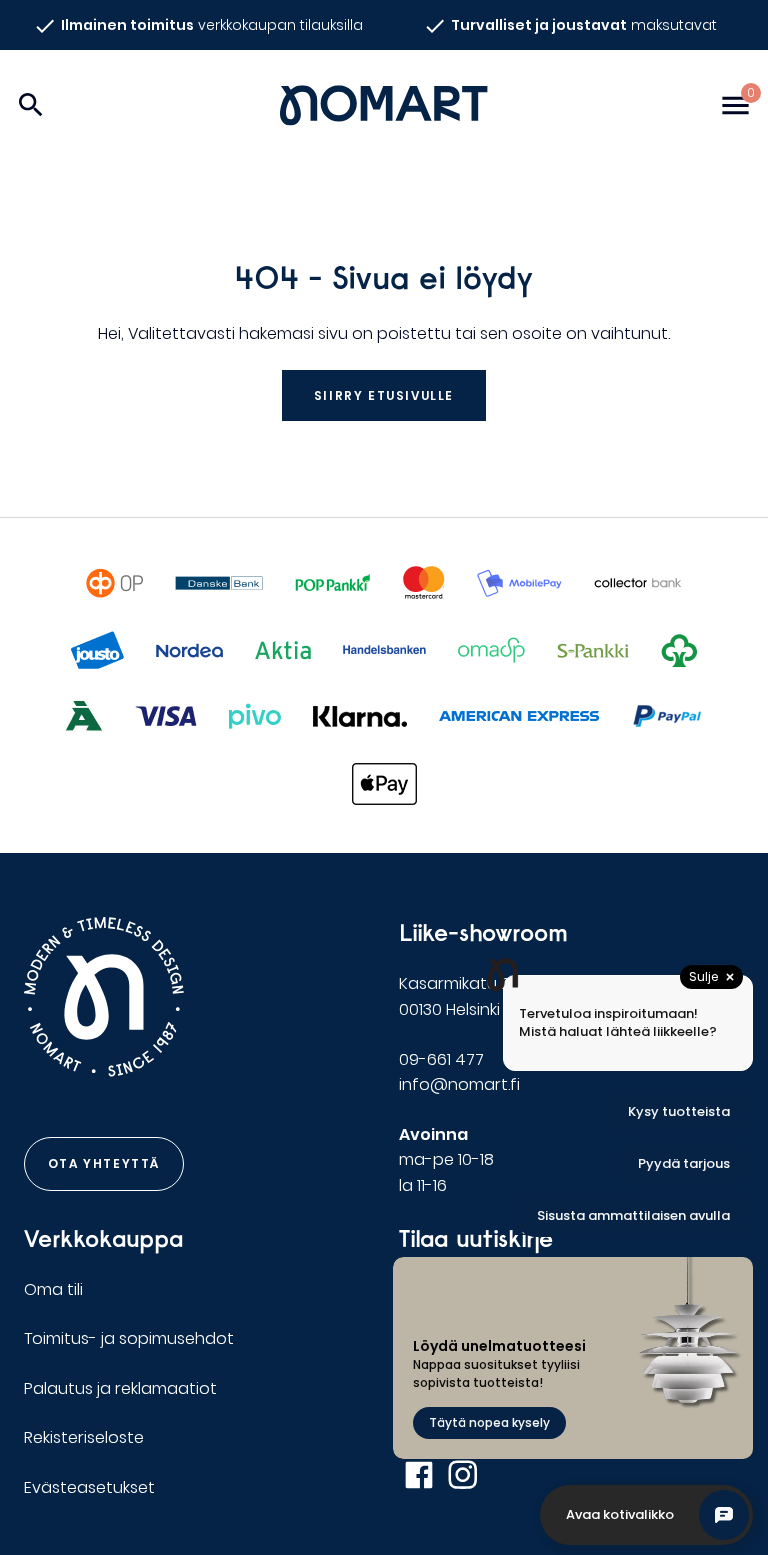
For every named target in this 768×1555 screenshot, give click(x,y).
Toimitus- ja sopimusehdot (129, 1338)
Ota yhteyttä (104, 1163)
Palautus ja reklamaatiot (120, 1388)
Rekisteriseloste (84, 1437)
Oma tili (53, 1289)
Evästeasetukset (89, 1487)
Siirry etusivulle (384, 395)
